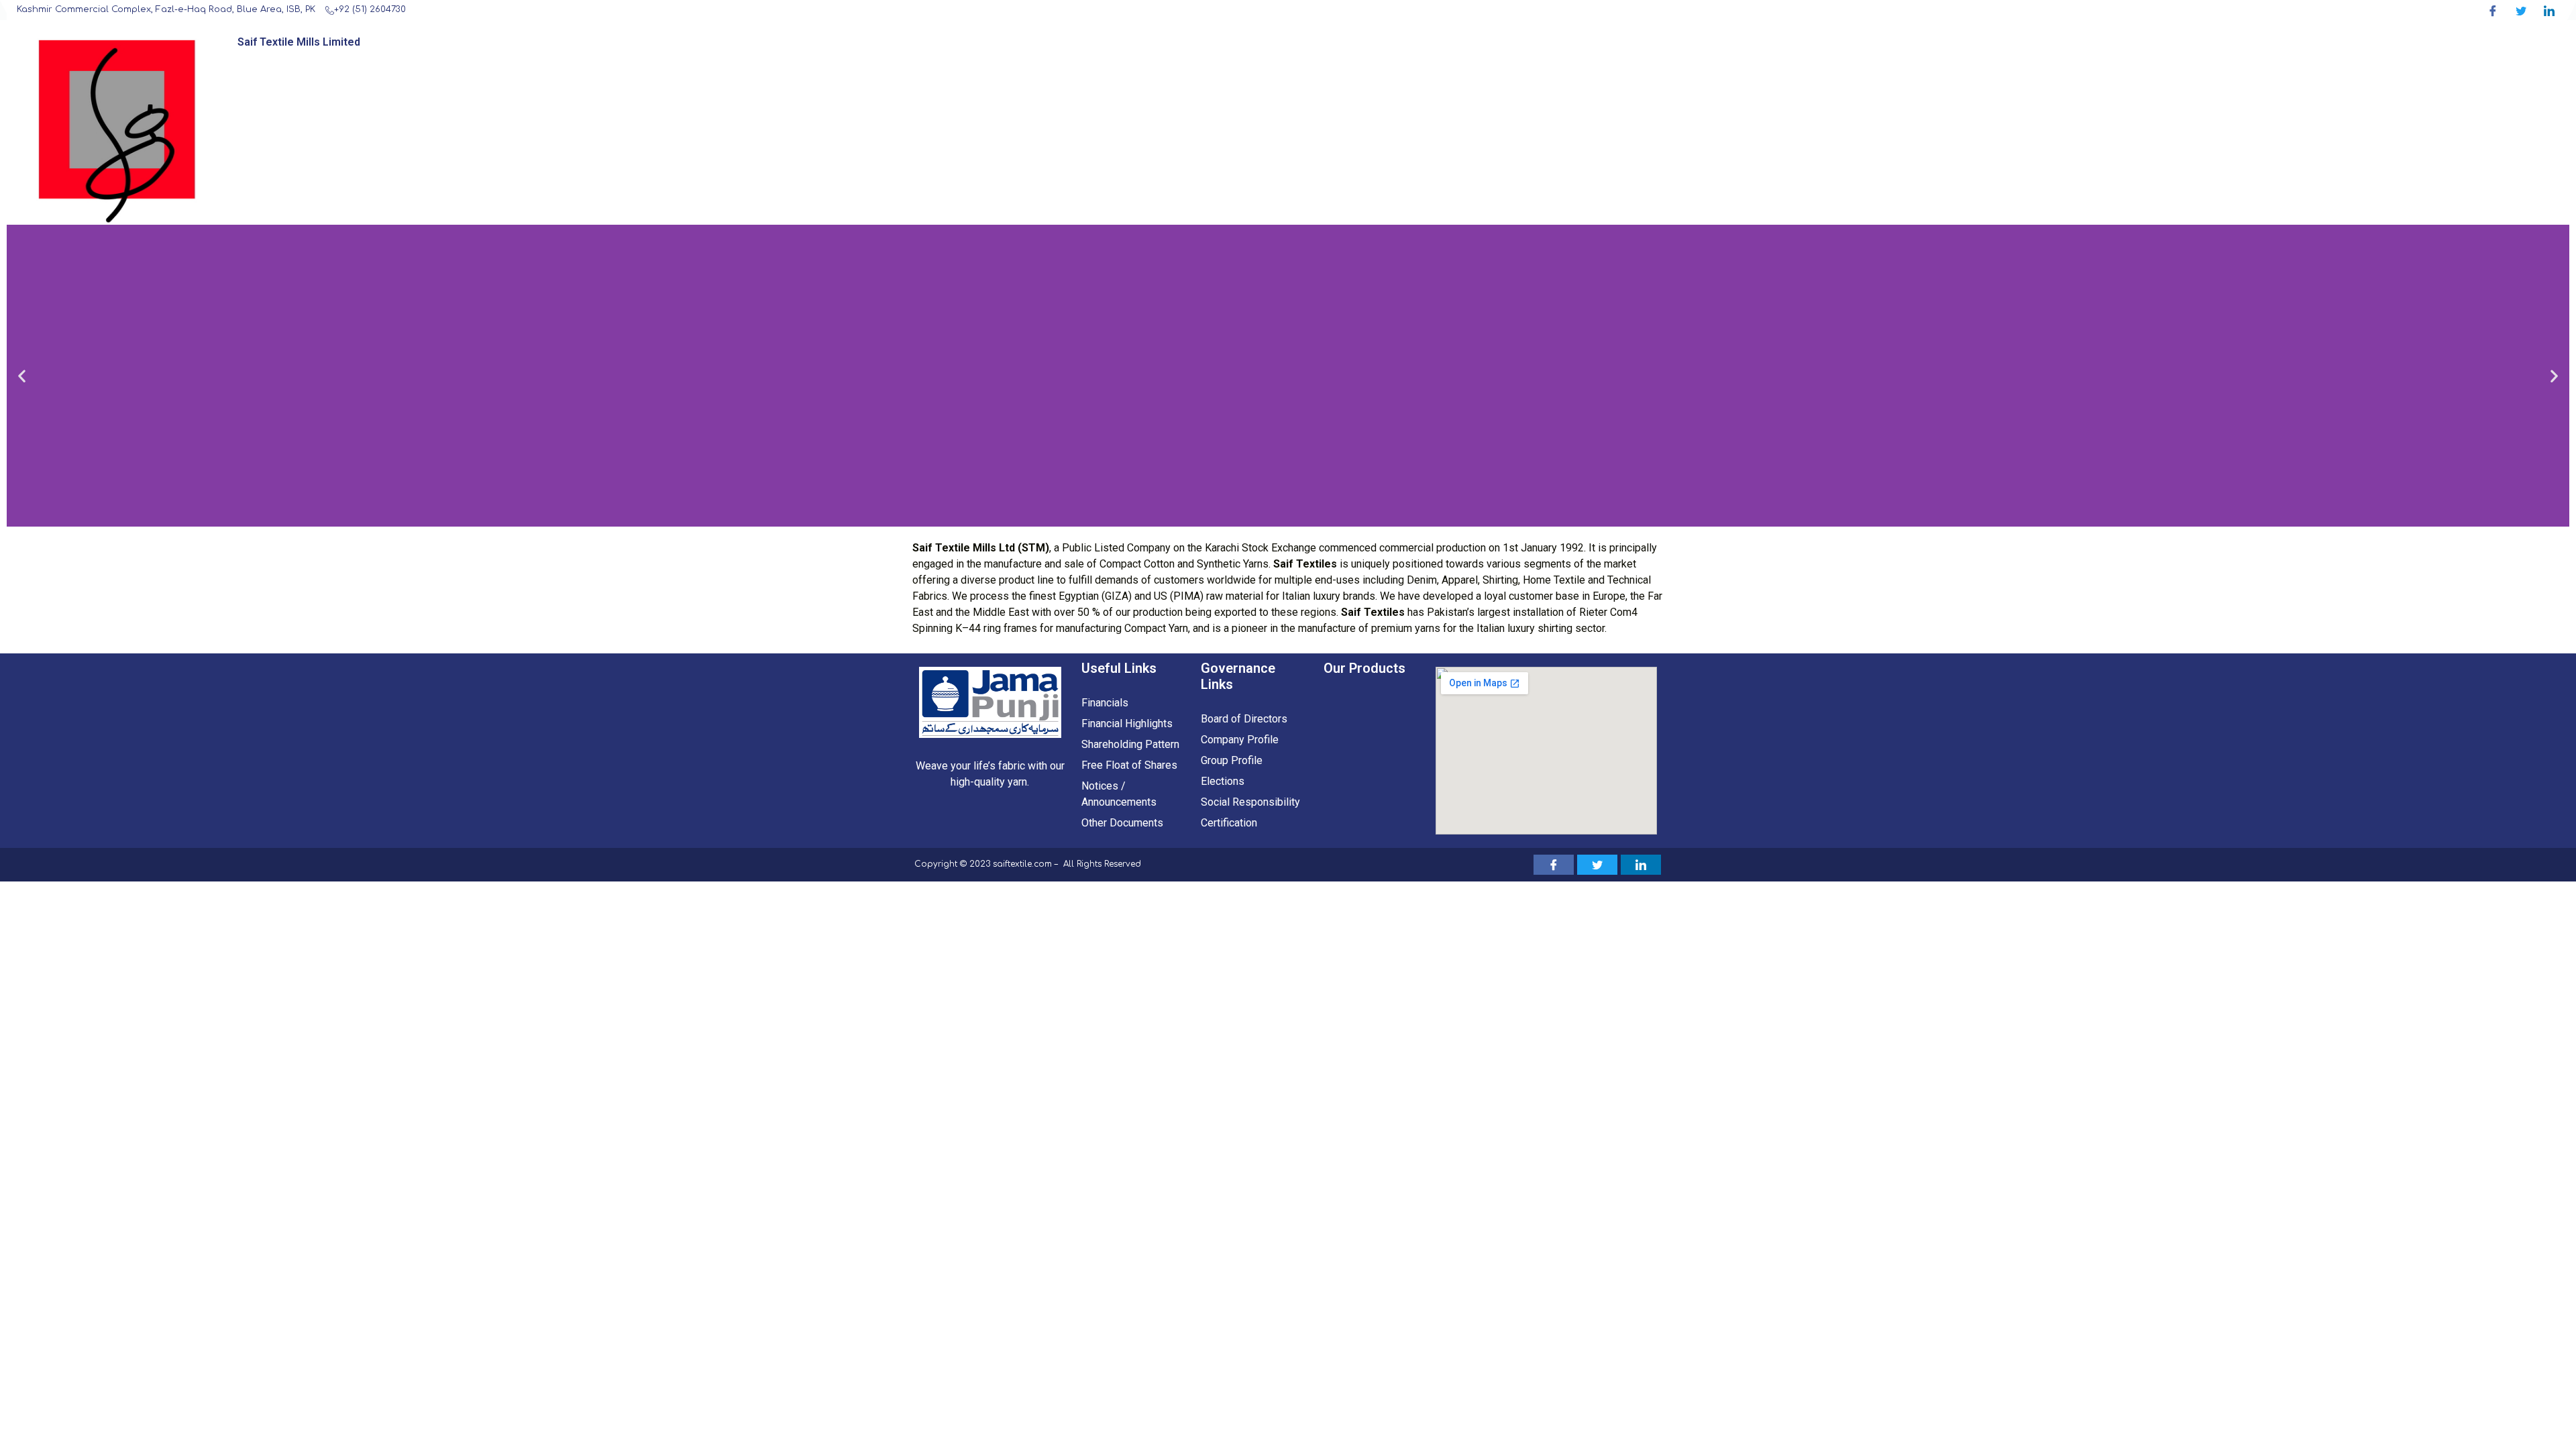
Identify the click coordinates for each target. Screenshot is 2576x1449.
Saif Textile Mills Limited (299, 42)
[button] (22, 376)
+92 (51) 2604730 (370, 9)
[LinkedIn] (2549, 10)
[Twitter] (2521, 10)
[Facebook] (2492, 10)
